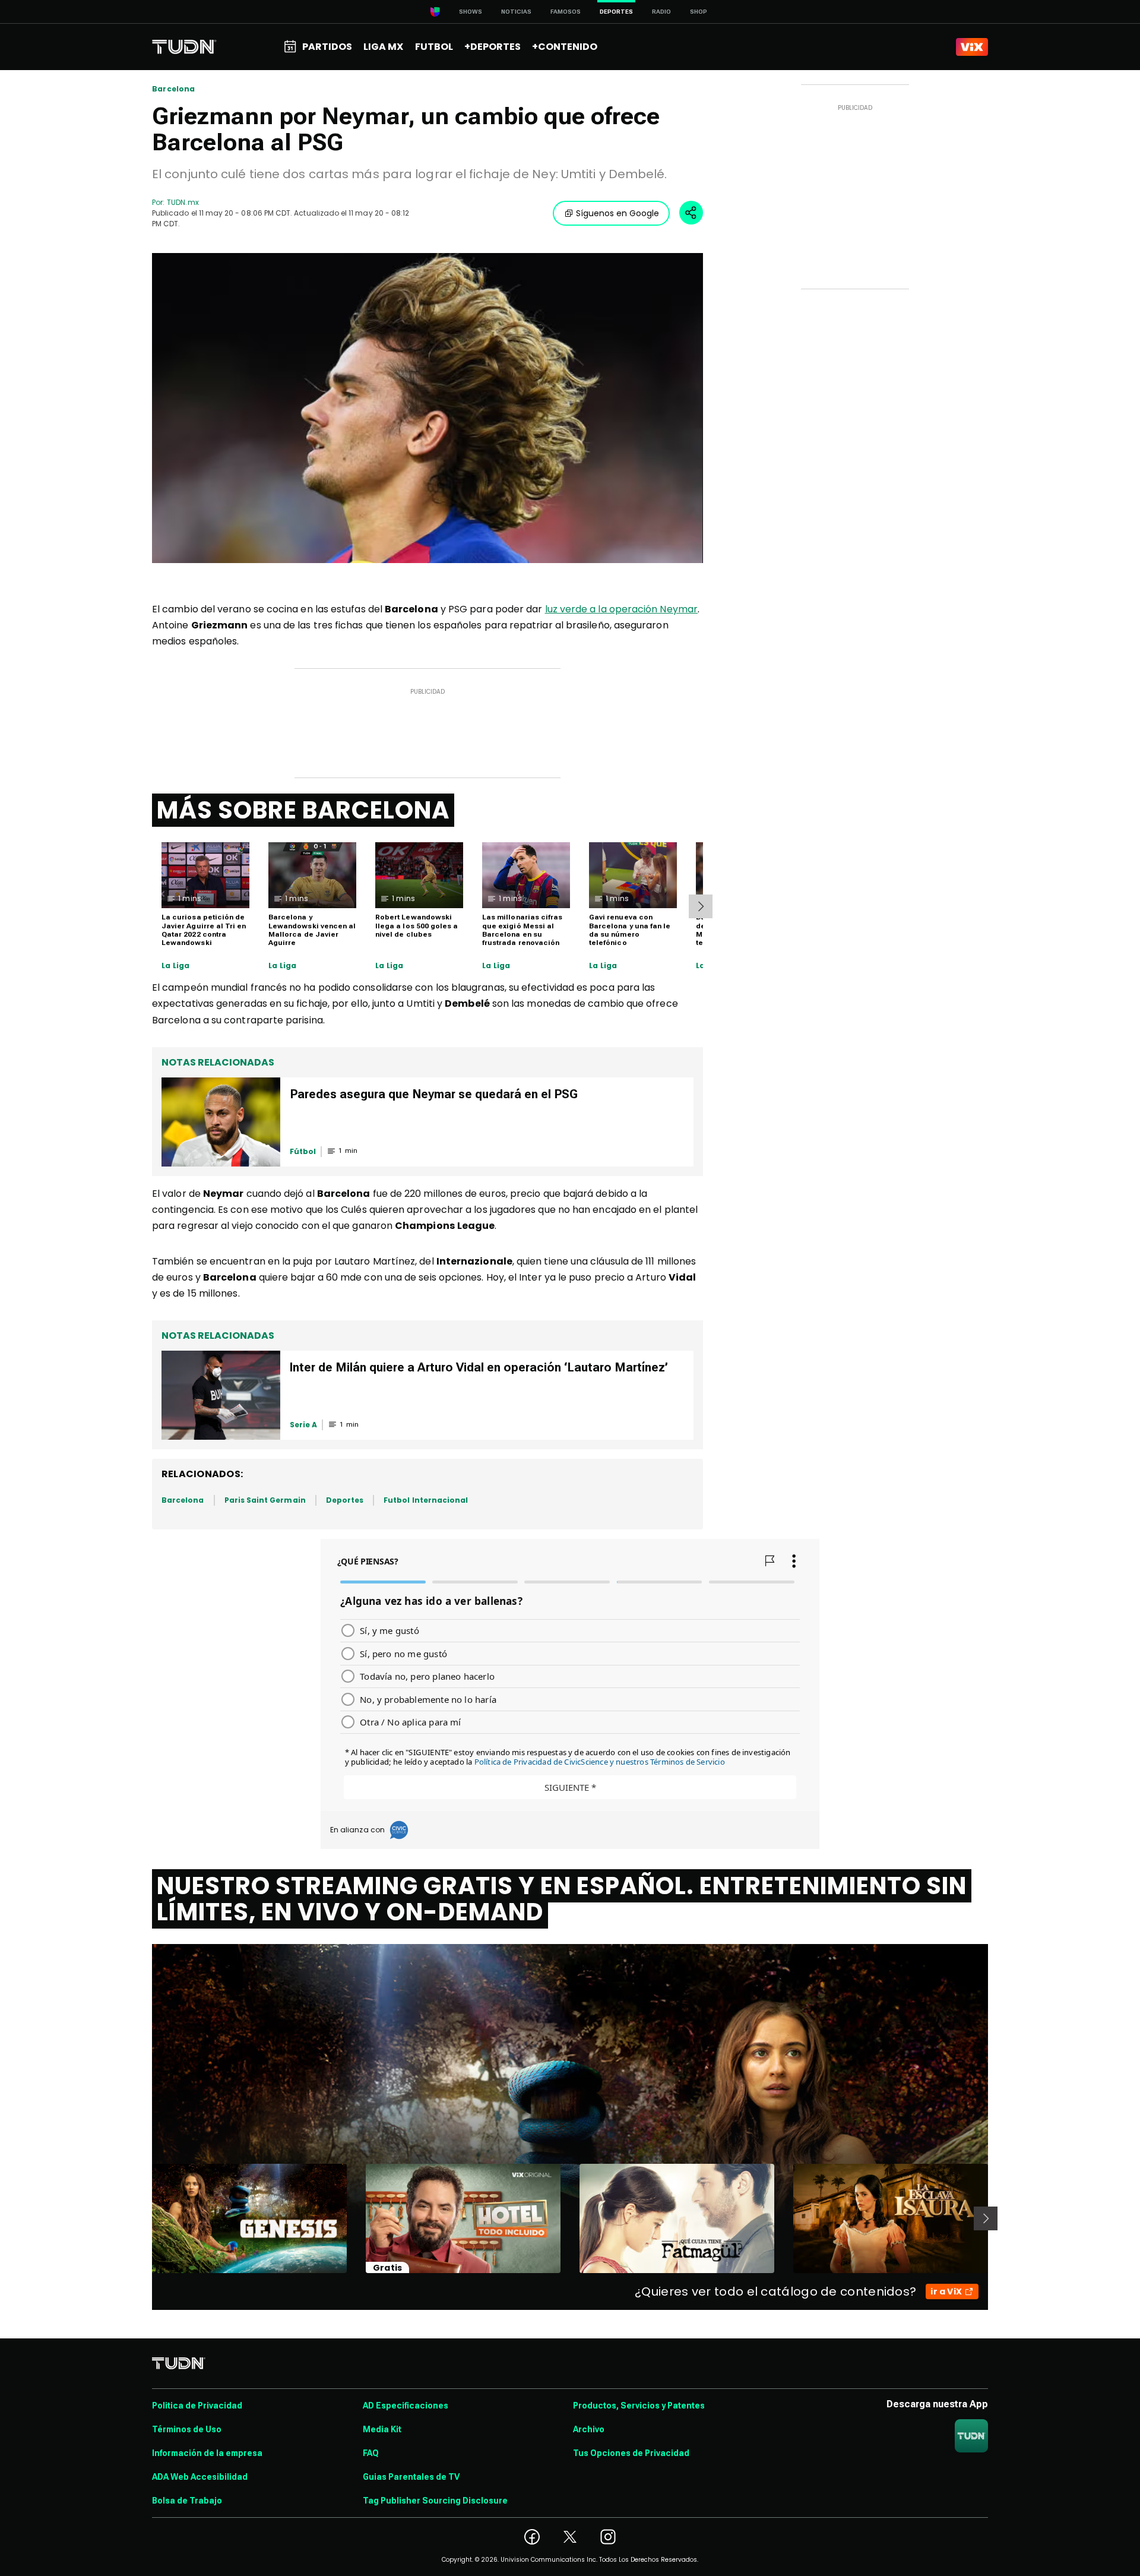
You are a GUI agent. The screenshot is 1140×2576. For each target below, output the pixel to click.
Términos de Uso (187, 2429)
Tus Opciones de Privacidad (631, 2453)
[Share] (691, 213)
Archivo (589, 2429)
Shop (699, 12)
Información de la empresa (207, 2453)
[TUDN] (184, 47)
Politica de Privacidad (197, 2406)
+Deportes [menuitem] (493, 47)
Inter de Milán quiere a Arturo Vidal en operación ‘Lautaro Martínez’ (479, 1367)
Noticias (516, 12)
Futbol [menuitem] (434, 47)
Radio (661, 12)
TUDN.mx (183, 202)
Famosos (566, 12)
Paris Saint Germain (265, 1500)
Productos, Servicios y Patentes (639, 2406)
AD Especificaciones (406, 2406)
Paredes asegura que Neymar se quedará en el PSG (434, 1094)
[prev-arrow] (145, 2218)
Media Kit (382, 2429)
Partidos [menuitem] (327, 47)
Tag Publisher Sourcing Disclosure (435, 2501)
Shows (471, 12)
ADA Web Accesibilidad (200, 2477)
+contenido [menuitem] (565, 47)
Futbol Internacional (426, 1500)
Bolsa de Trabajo (187, 2501)
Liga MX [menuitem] (383, 47)
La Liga (175, 966)
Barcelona (174, 89)
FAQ (371, 2453)
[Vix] (972, 47)
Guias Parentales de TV (411, 2477)
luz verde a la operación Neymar (621, 609)
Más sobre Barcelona (303, 810)
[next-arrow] (701, 906)
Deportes (345, 1500)
